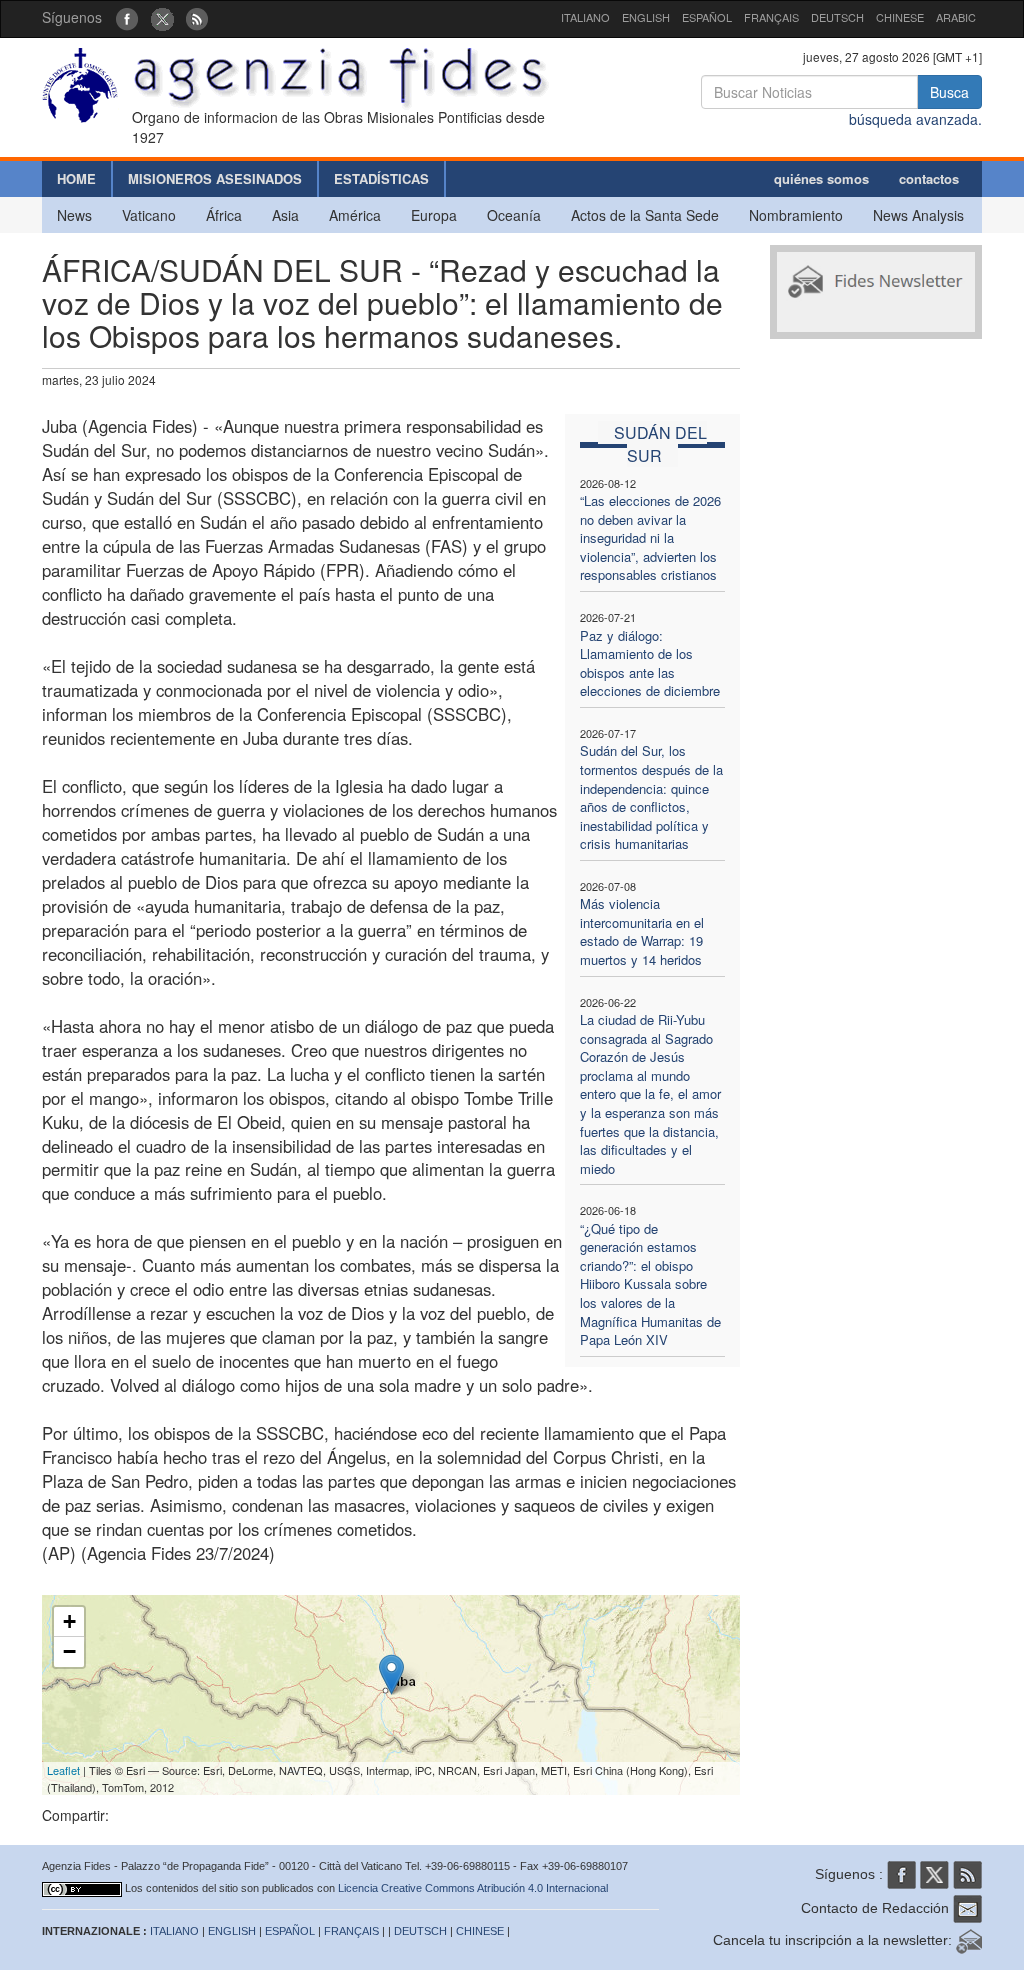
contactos (929, 178)
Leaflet (63, 1770)
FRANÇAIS (771, 17)
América (355, 215)
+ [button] (69, 1621)
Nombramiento (796, 215)
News (74, 215)
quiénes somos (821, 178)
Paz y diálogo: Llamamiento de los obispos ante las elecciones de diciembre (650, 663)
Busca (949, 92)
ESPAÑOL (707, 17)
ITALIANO (585, 17)
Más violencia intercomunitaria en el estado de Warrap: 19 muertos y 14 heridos (642, 931)
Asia (285, 215)
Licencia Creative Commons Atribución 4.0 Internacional (473, 1888)
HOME (76, 178)
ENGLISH (646, 17)
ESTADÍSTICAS (381, 178)
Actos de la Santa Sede (645, 215)
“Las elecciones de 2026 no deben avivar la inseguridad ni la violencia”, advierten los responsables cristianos (650, 537)
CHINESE (900, 17)
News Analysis (918, 215)
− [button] (69, 1651)
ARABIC (956, 17)
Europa (434, 215)
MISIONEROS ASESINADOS (215, 178)
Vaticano (149, 215)
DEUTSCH (837, 17)
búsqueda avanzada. (915, 119)
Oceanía (514, 215)
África (224, 215)
